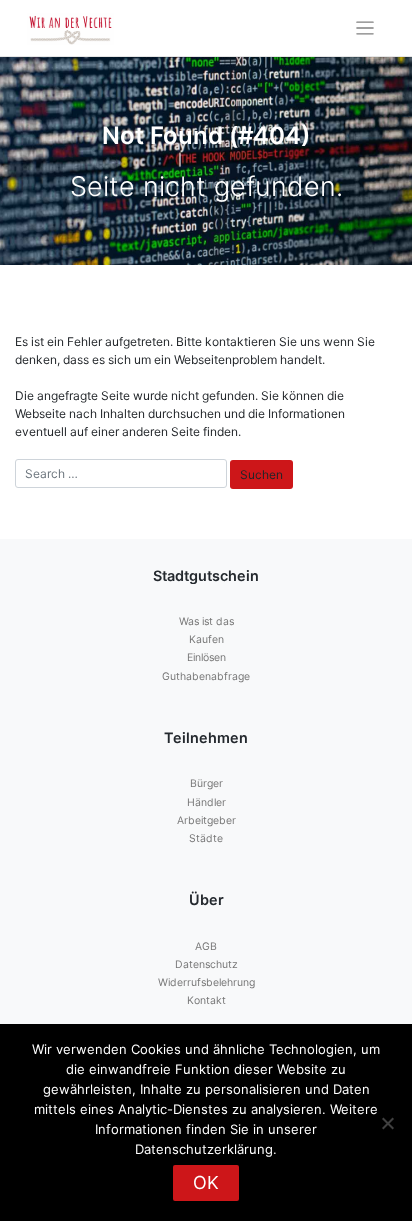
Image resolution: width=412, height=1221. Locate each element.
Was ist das (206, 621)
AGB (206, 946)
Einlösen (206, 657)
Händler (206, 802)
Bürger (206, 783)
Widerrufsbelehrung (206, 982)
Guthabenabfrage (206, 676)
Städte (206, 838)
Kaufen (206, 639)
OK (206, 1182)
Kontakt (206, 1000)
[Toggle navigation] (365, 28)
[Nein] (387, 1123)
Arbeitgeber (206, 820)
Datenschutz (206, 964)
